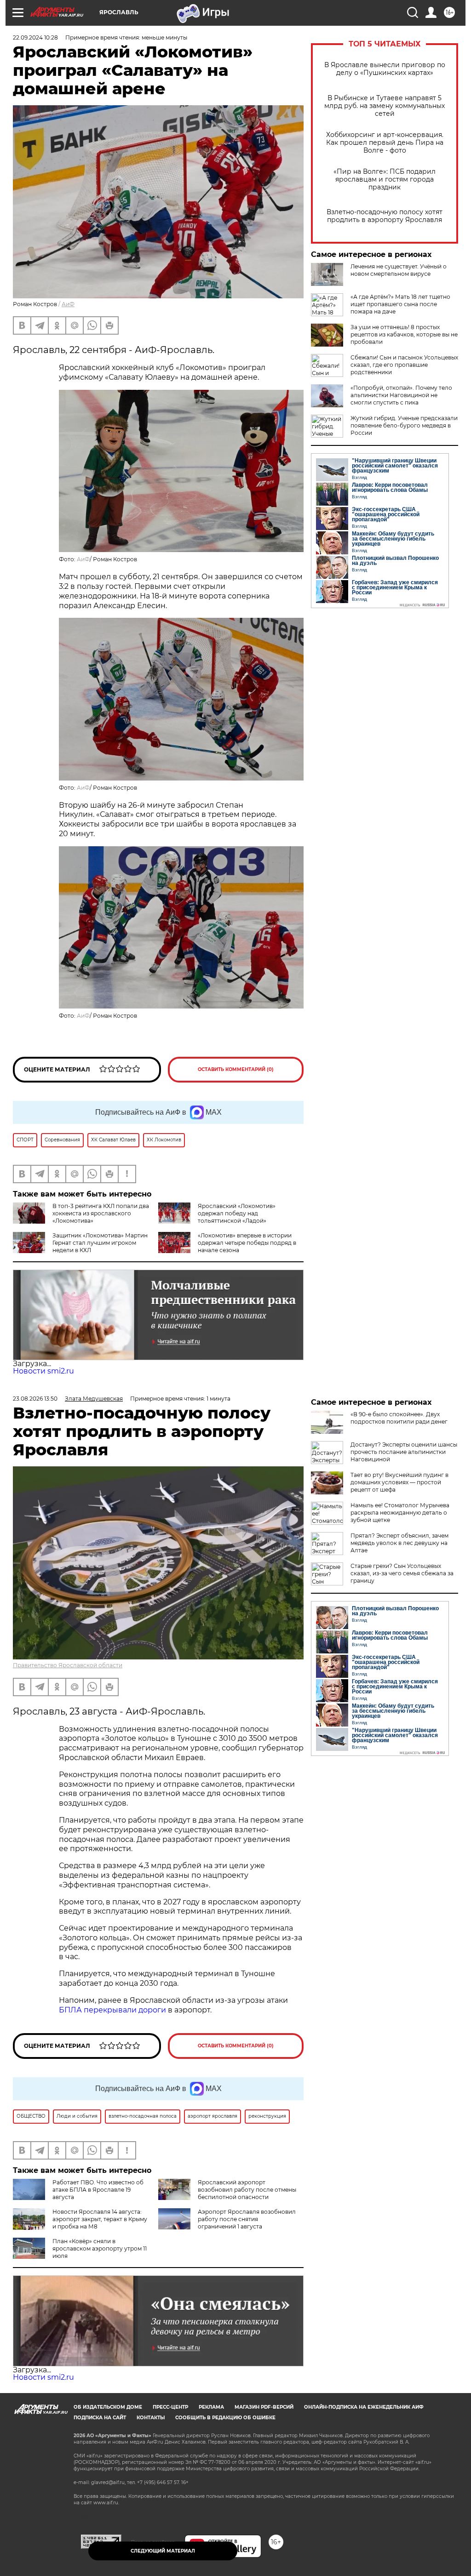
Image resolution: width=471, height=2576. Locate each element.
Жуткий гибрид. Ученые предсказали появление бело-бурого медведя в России (404, 425)
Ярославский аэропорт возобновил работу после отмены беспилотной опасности (247, 2190)
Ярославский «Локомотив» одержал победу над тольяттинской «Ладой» (237, 1213)
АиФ (68, 304)
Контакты (151, 2418)
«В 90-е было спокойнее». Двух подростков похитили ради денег (399, 1418)
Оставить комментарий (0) (236, 1069)
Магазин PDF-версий (264, 2407)
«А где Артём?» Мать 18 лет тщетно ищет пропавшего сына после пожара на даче (400, 304)
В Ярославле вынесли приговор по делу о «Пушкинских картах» (385, 69)
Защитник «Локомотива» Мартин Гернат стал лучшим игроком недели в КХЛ (100, 1243)
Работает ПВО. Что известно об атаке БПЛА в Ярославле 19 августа (98, 2190)
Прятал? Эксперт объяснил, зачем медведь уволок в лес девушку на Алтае (399, 1543)
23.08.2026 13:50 (35, 1399)
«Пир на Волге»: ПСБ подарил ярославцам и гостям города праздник (385, 180)
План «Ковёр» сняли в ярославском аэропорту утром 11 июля (100, 2248)
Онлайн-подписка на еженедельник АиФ (364, 2407)
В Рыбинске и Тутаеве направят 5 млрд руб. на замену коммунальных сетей (385, 106)
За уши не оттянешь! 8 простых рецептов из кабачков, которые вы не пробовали (404, 334)
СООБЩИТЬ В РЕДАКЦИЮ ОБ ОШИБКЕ (225, 2418)
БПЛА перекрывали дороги (112, 2010)
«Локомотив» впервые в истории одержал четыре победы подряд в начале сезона (247, 1243)
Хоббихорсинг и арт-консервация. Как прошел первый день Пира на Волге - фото (385, 143)
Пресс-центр (170, 2407)
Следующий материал (163, 2551)
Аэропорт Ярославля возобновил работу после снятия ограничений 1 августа (247, 2219)
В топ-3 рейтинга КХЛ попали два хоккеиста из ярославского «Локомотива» (101, 1213)
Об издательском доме (108, 2407)
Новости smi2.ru (43, 1371)
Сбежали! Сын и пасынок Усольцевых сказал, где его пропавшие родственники (404, 365)
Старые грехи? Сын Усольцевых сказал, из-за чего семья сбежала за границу (402, 1573)
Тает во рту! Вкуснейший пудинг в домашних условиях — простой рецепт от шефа (399, 1482)
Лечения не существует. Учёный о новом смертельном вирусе (399, 270)
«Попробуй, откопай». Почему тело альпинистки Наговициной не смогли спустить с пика (401, 395)
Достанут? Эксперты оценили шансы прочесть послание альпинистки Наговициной (404, 1452)
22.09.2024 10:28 (35, 37)
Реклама (211, 2407)
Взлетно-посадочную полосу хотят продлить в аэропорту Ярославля (385, 216)
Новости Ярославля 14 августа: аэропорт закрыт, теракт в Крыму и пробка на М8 (100, 2219)
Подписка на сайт (100, 2418)
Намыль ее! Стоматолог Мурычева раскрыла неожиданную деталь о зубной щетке (400, 1513)
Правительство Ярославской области (68, 1665)
